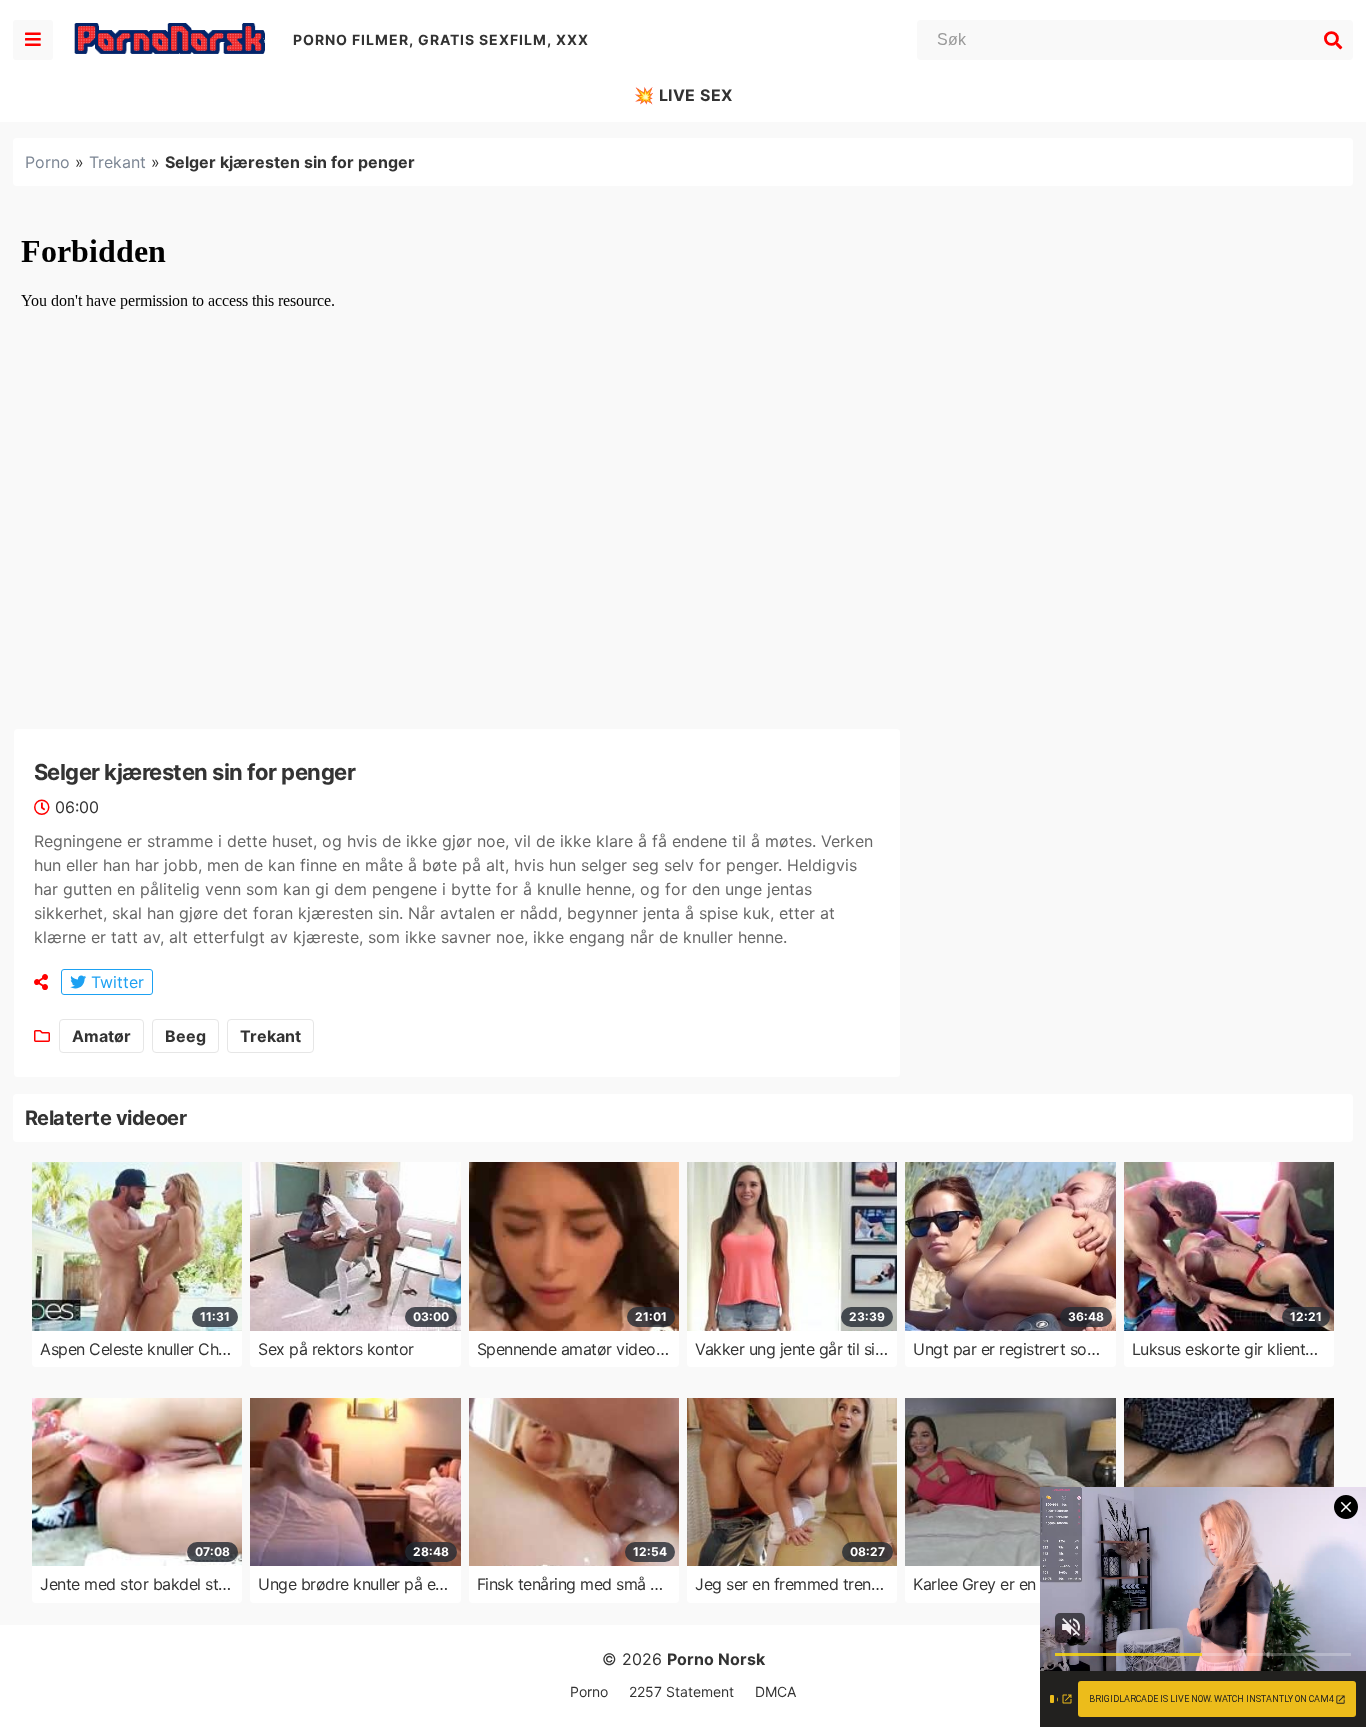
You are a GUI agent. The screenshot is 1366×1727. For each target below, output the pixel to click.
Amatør (101, 1036)
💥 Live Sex (683, 95)
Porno (47, 162)
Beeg (185, 1036)
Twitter (115, 982)
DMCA (775, 1691)
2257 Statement (681, 1691)
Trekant (117, 162)
